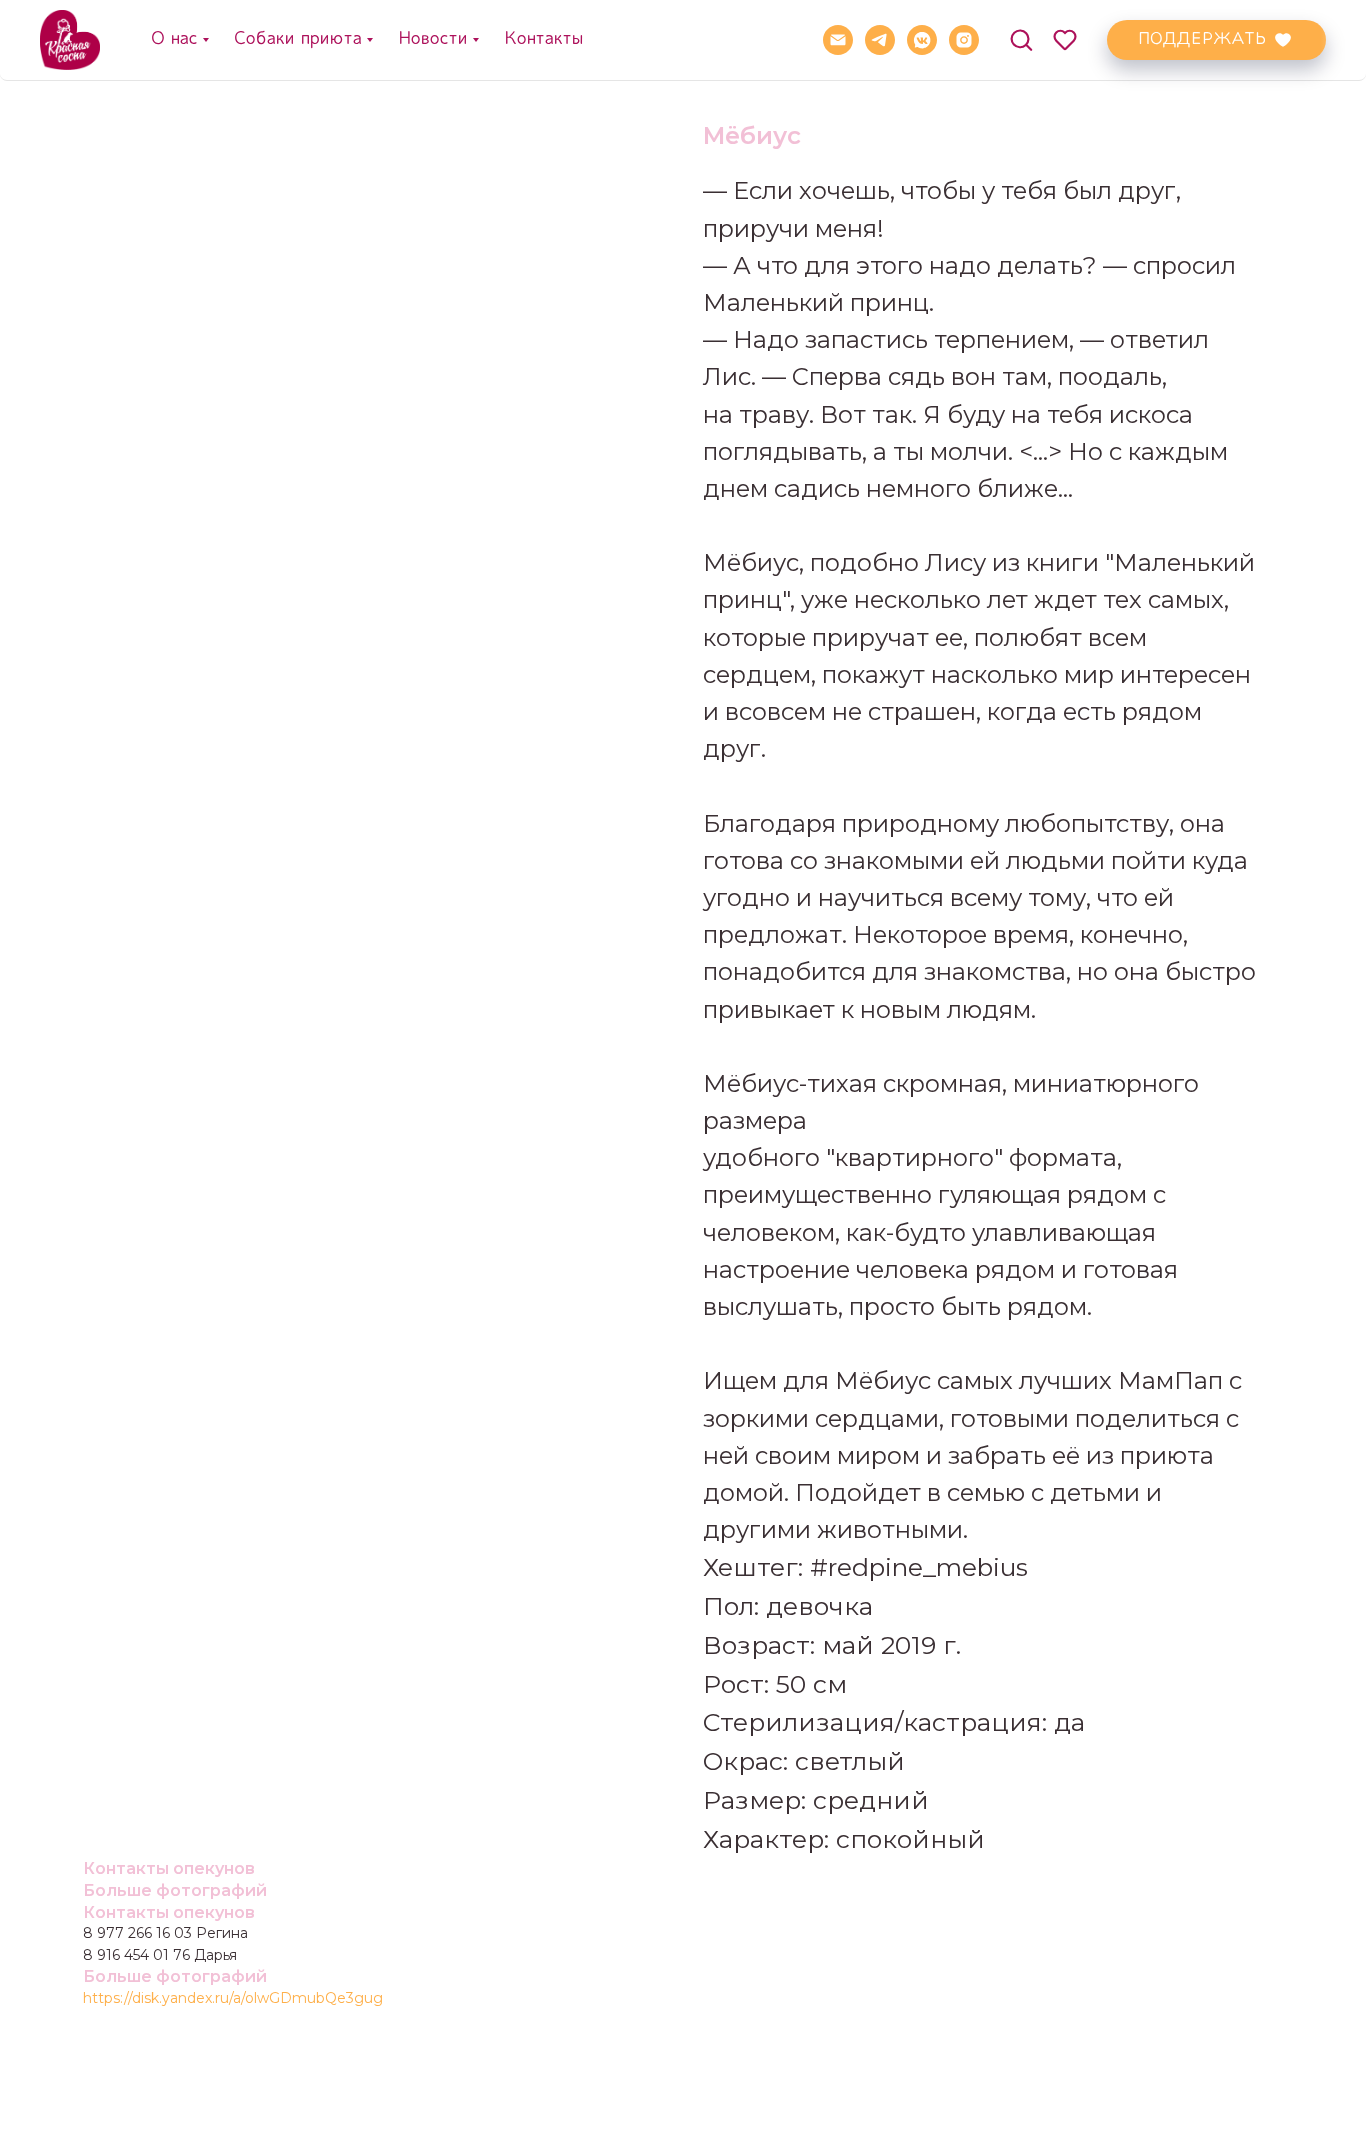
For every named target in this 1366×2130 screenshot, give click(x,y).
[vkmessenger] (922, 40)
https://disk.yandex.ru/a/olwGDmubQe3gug (233, 1998)
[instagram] (964, 40)
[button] (1021, 39)
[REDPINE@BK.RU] (838, 40)
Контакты (543, 39)
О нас (173, 39)
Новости (432, 39)
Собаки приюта (297, 39)
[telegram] (880, 40)
